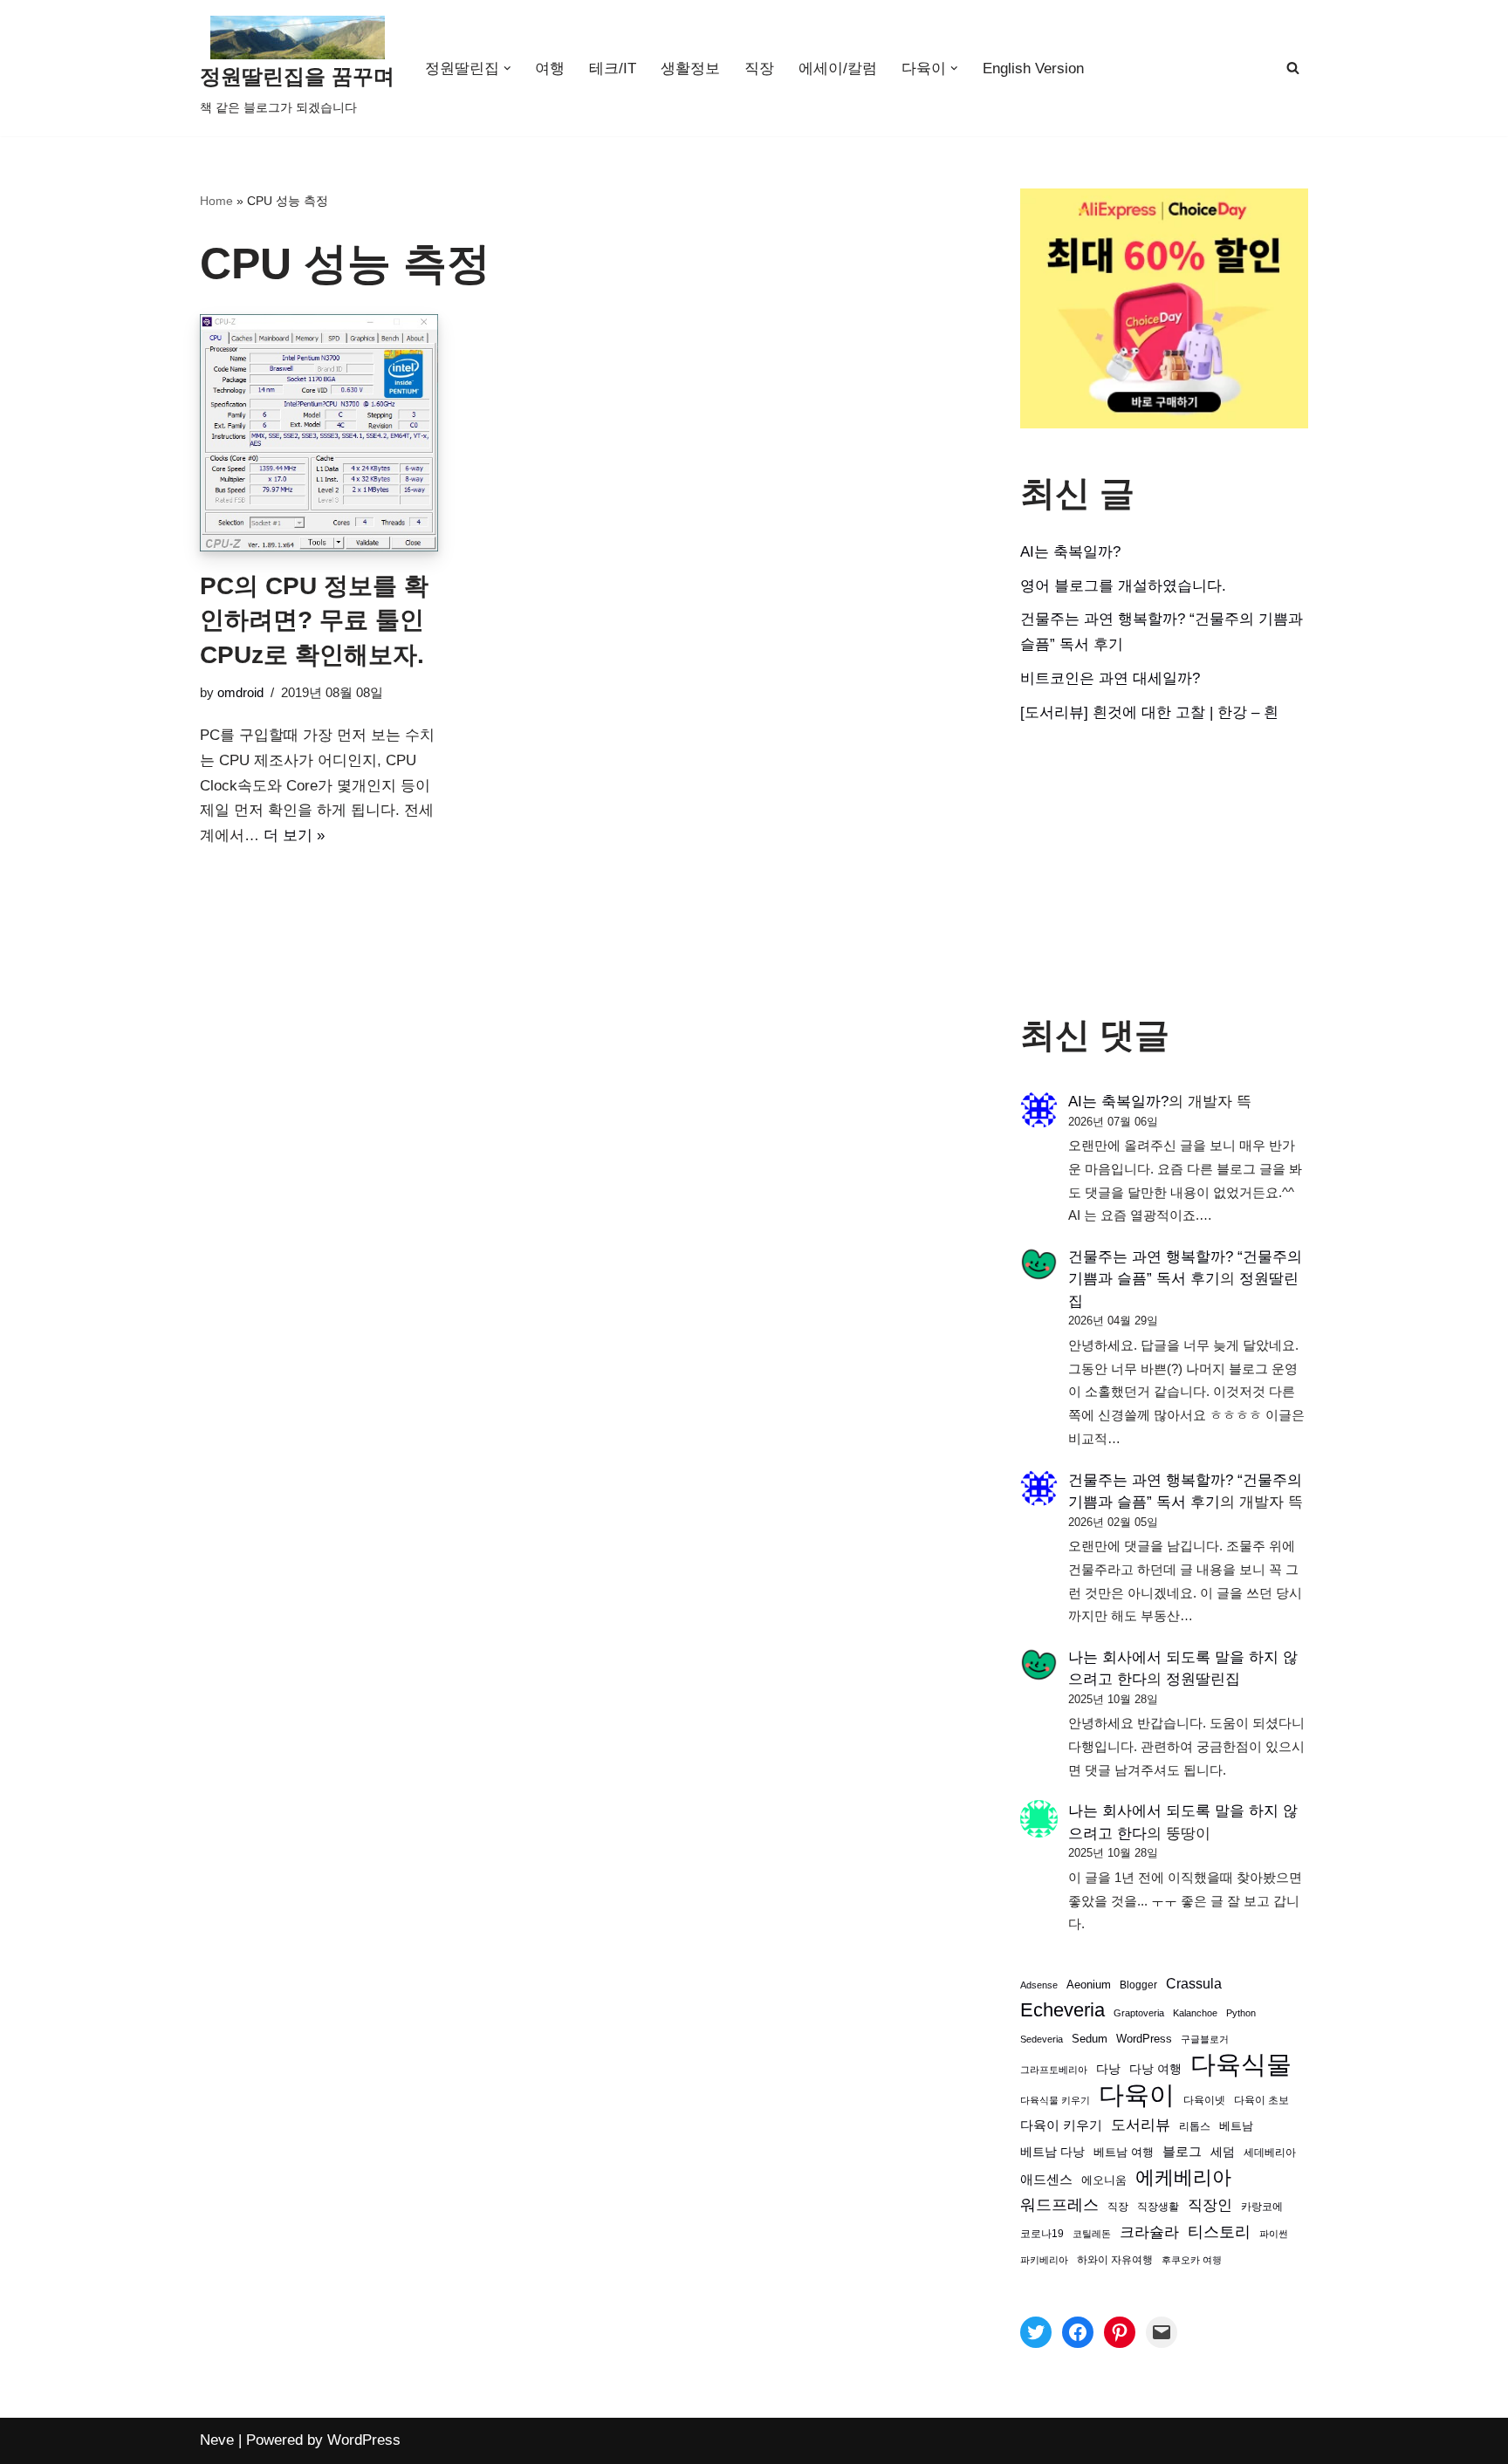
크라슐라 (1149, 2232)
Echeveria (1062, 2010)
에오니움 (1104, 2180)
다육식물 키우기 (1055, 2100)
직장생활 (1158, 2207)
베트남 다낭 (1052, 2152)
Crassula (1194, 1983)
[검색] (1293, 68)
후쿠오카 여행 (1192, 2260)
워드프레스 (1059, 2204)
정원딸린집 (1203, 1679)
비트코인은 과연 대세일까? (1110, 678)
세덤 (1223, 2152)
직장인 (1210, 2205)
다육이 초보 (1261, 2100)
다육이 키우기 (1061, 2125)
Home (216, 201)
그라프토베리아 (1054, 2070)
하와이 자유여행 (1115, 2259)
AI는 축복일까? (1070, 552)
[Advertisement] (1164, 870)
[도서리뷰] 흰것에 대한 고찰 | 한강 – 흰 (1149, 712)
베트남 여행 (1124, 2152)
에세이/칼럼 (838, 68)
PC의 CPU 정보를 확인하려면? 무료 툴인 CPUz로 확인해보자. (314, 620)
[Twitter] (1036, 2332)
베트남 (1236, 2126)
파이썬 (1274, 2234)
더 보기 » (294, 835)
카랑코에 (1262, 2207)
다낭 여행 (1155, 2069)
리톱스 (1195, 2126)
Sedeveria (1042, 2039)
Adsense (1039, 1985)
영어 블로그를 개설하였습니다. (1123, 586)
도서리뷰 (1141, 2125)
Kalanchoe (1195, 2013)
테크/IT (613, 68)
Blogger (1138, 1985)
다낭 (1108, 2069)
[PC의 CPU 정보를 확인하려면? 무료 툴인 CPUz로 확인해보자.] (319, 433)
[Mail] (1162, 2332)
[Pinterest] (1120, 2332)
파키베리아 (1044, 2260)
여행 (550, 68)
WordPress (1144, 2039)
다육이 (1137, 2095)
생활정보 (690, 68)
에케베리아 (1183, 2177)
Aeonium (1089, 1985)
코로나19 (1042, 2234)
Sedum (1090, 2039)
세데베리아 (1270, 2152)
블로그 (1182, 2151)
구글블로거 (1205, 2039)
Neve (217, 2440)
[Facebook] (1078, 2332)
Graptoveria (1139, 2013)
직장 (759, 68)
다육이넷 (1204, 2100)
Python (1241, 2013)
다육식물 (1241, 2065)
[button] (507, 68)
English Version (1033, 68)
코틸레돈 (1092, 2234)
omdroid (240, 692)
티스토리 (1219, 2232)
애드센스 (1046, 2180)
